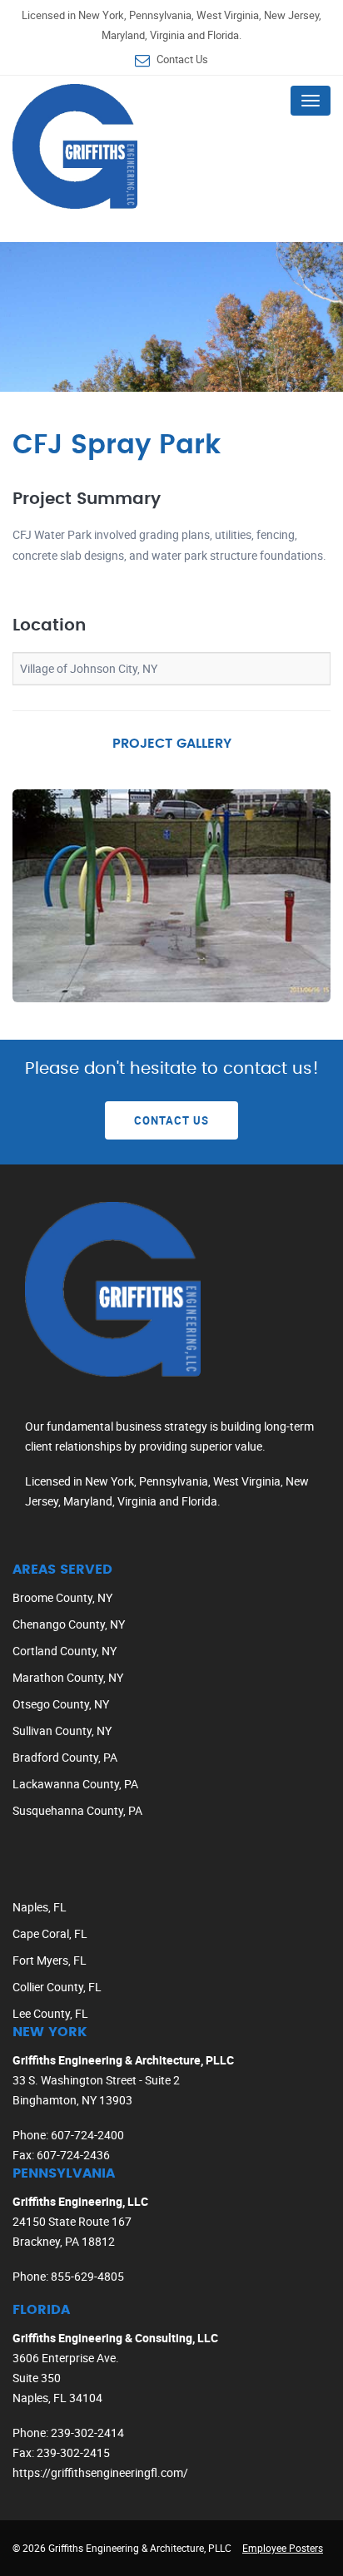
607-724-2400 (87, 2135)
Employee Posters (283, 2548)
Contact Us (182, 59)
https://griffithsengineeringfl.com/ (100, 2472)
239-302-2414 (87, 2433)
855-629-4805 (87, 2276)
